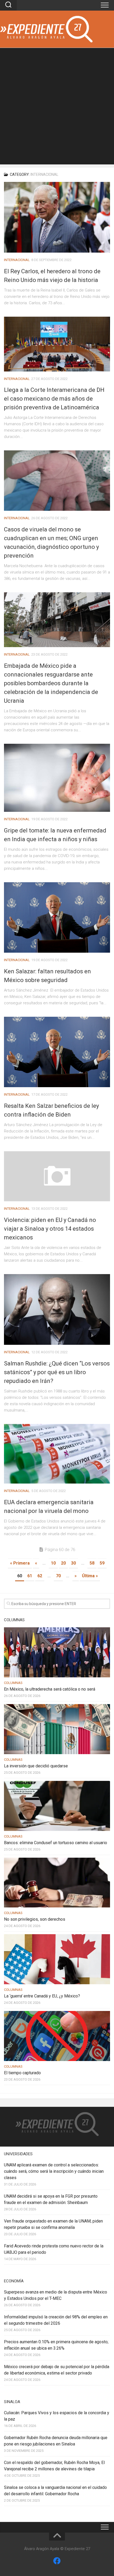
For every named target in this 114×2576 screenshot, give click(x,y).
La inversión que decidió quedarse (36, 1766)
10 (53, 1563)
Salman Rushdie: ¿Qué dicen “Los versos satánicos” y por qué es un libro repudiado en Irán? (57, 1372)
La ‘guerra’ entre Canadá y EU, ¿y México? (42, 1996)
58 (92, 1563)
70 (58, 1576)
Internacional (17, 260)
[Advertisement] (57, 107)
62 (40, 1576)
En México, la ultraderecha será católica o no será (50, 1689)
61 (30, 1576)
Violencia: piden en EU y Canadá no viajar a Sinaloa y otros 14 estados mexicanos (50, 1229)
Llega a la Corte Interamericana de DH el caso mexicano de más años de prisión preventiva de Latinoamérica (54, 399)
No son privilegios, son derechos (35, 1919)
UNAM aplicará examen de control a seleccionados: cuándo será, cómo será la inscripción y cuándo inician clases (54, 2171)
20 (63, 1563)
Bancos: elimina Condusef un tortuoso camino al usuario (56, 1843)
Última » (90, 1576)
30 (73, 1563)
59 (102, 1563)
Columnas (13, 1683)
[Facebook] (57, 2561)
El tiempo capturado (22, 2073)
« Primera (20, 1563)
